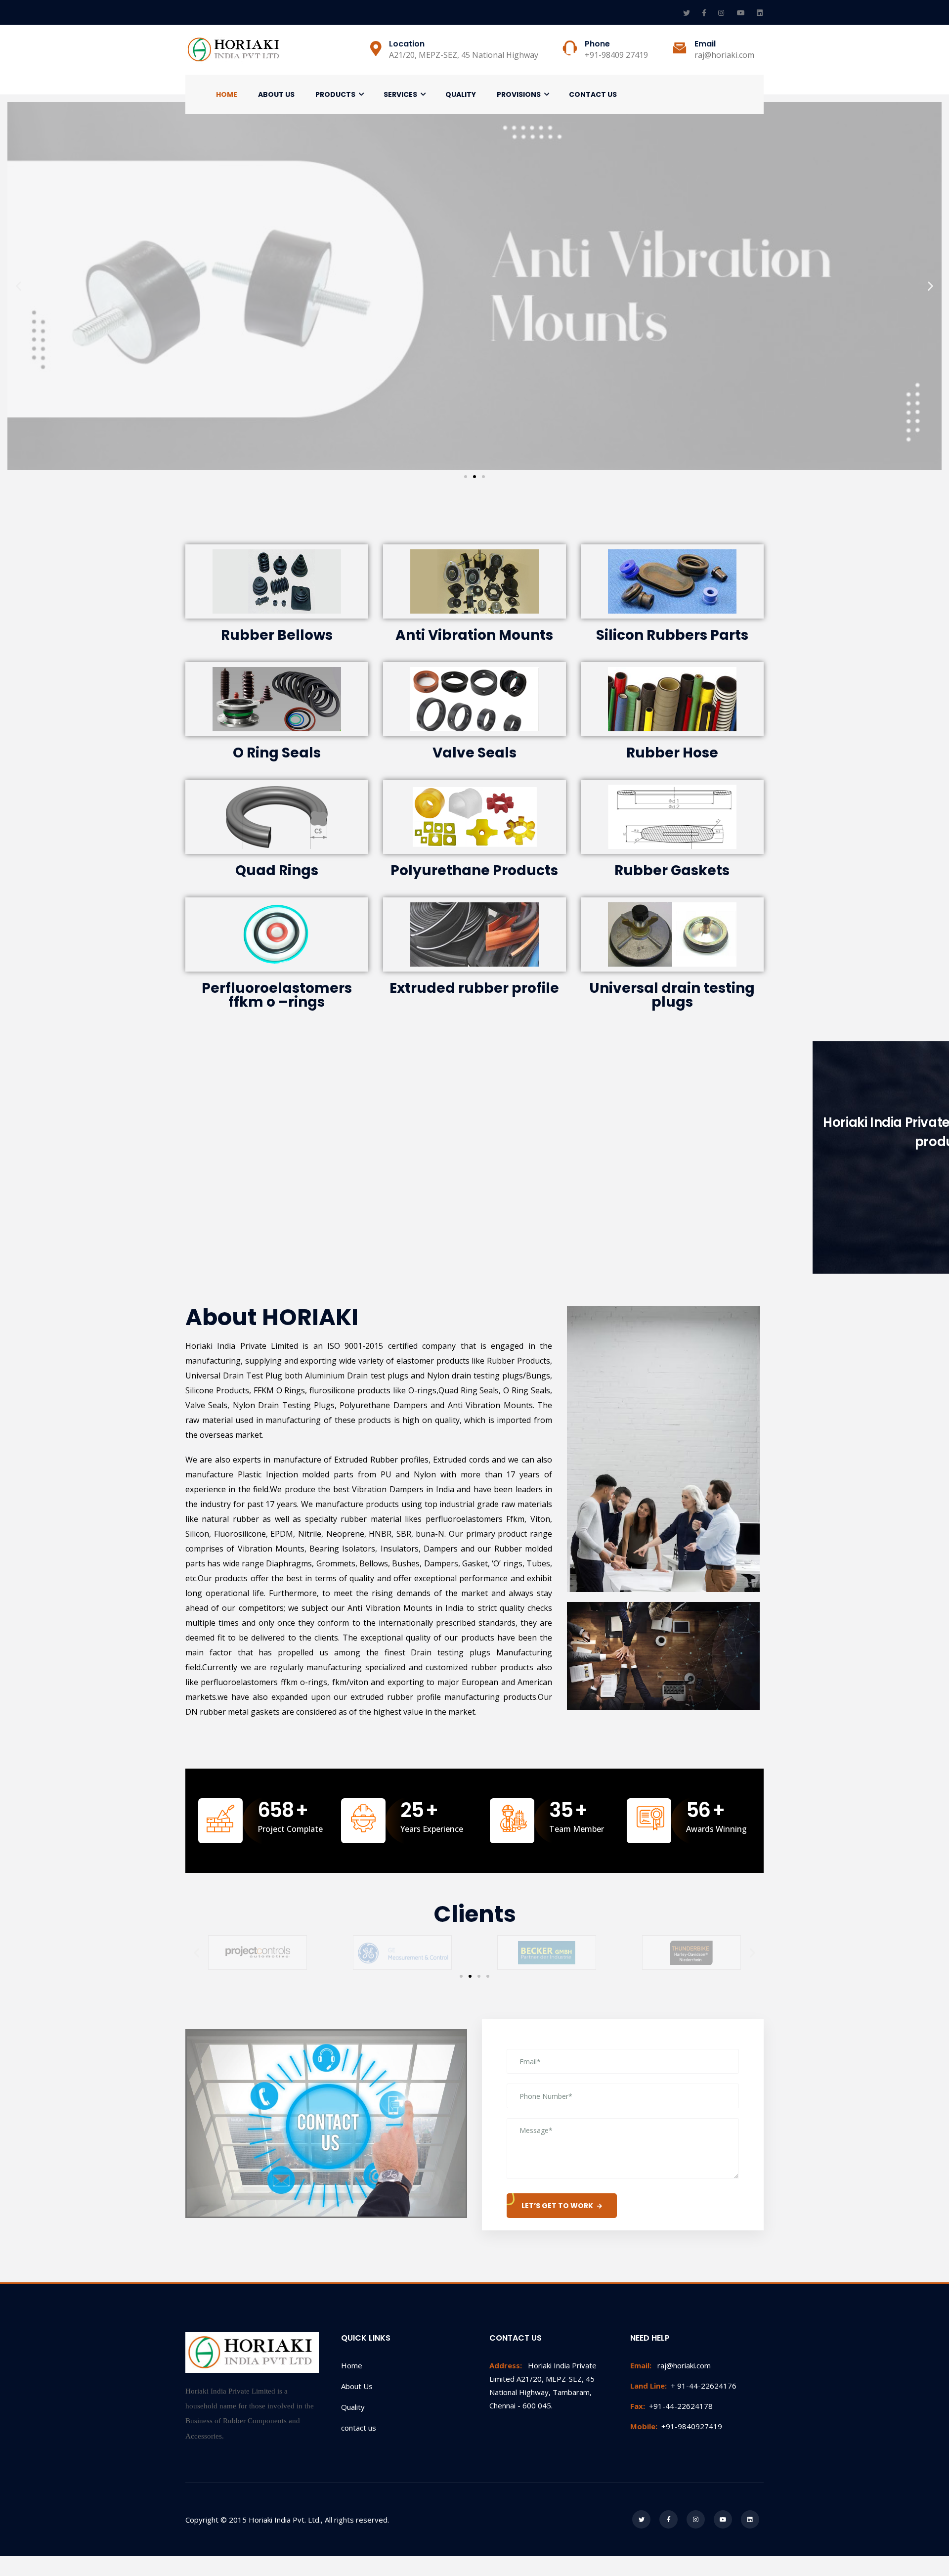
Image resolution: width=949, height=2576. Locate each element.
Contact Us (593, 94)
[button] (466, 477)
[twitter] (688, 13)
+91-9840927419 (676, 2426)
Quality (461, 94)
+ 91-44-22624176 (683, 2386)
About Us (276, 94)
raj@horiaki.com (670, 2365)
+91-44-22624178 (671, 2406)
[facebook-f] (705, 13)
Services (400, 94)
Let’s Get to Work (557, 2206)
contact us (359, 2428)
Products (335, 94)
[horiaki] (235, 50)
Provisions (519, 94)
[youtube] (742, 13)
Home (227, 94)
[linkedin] (760, 13)
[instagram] (723, 13)
